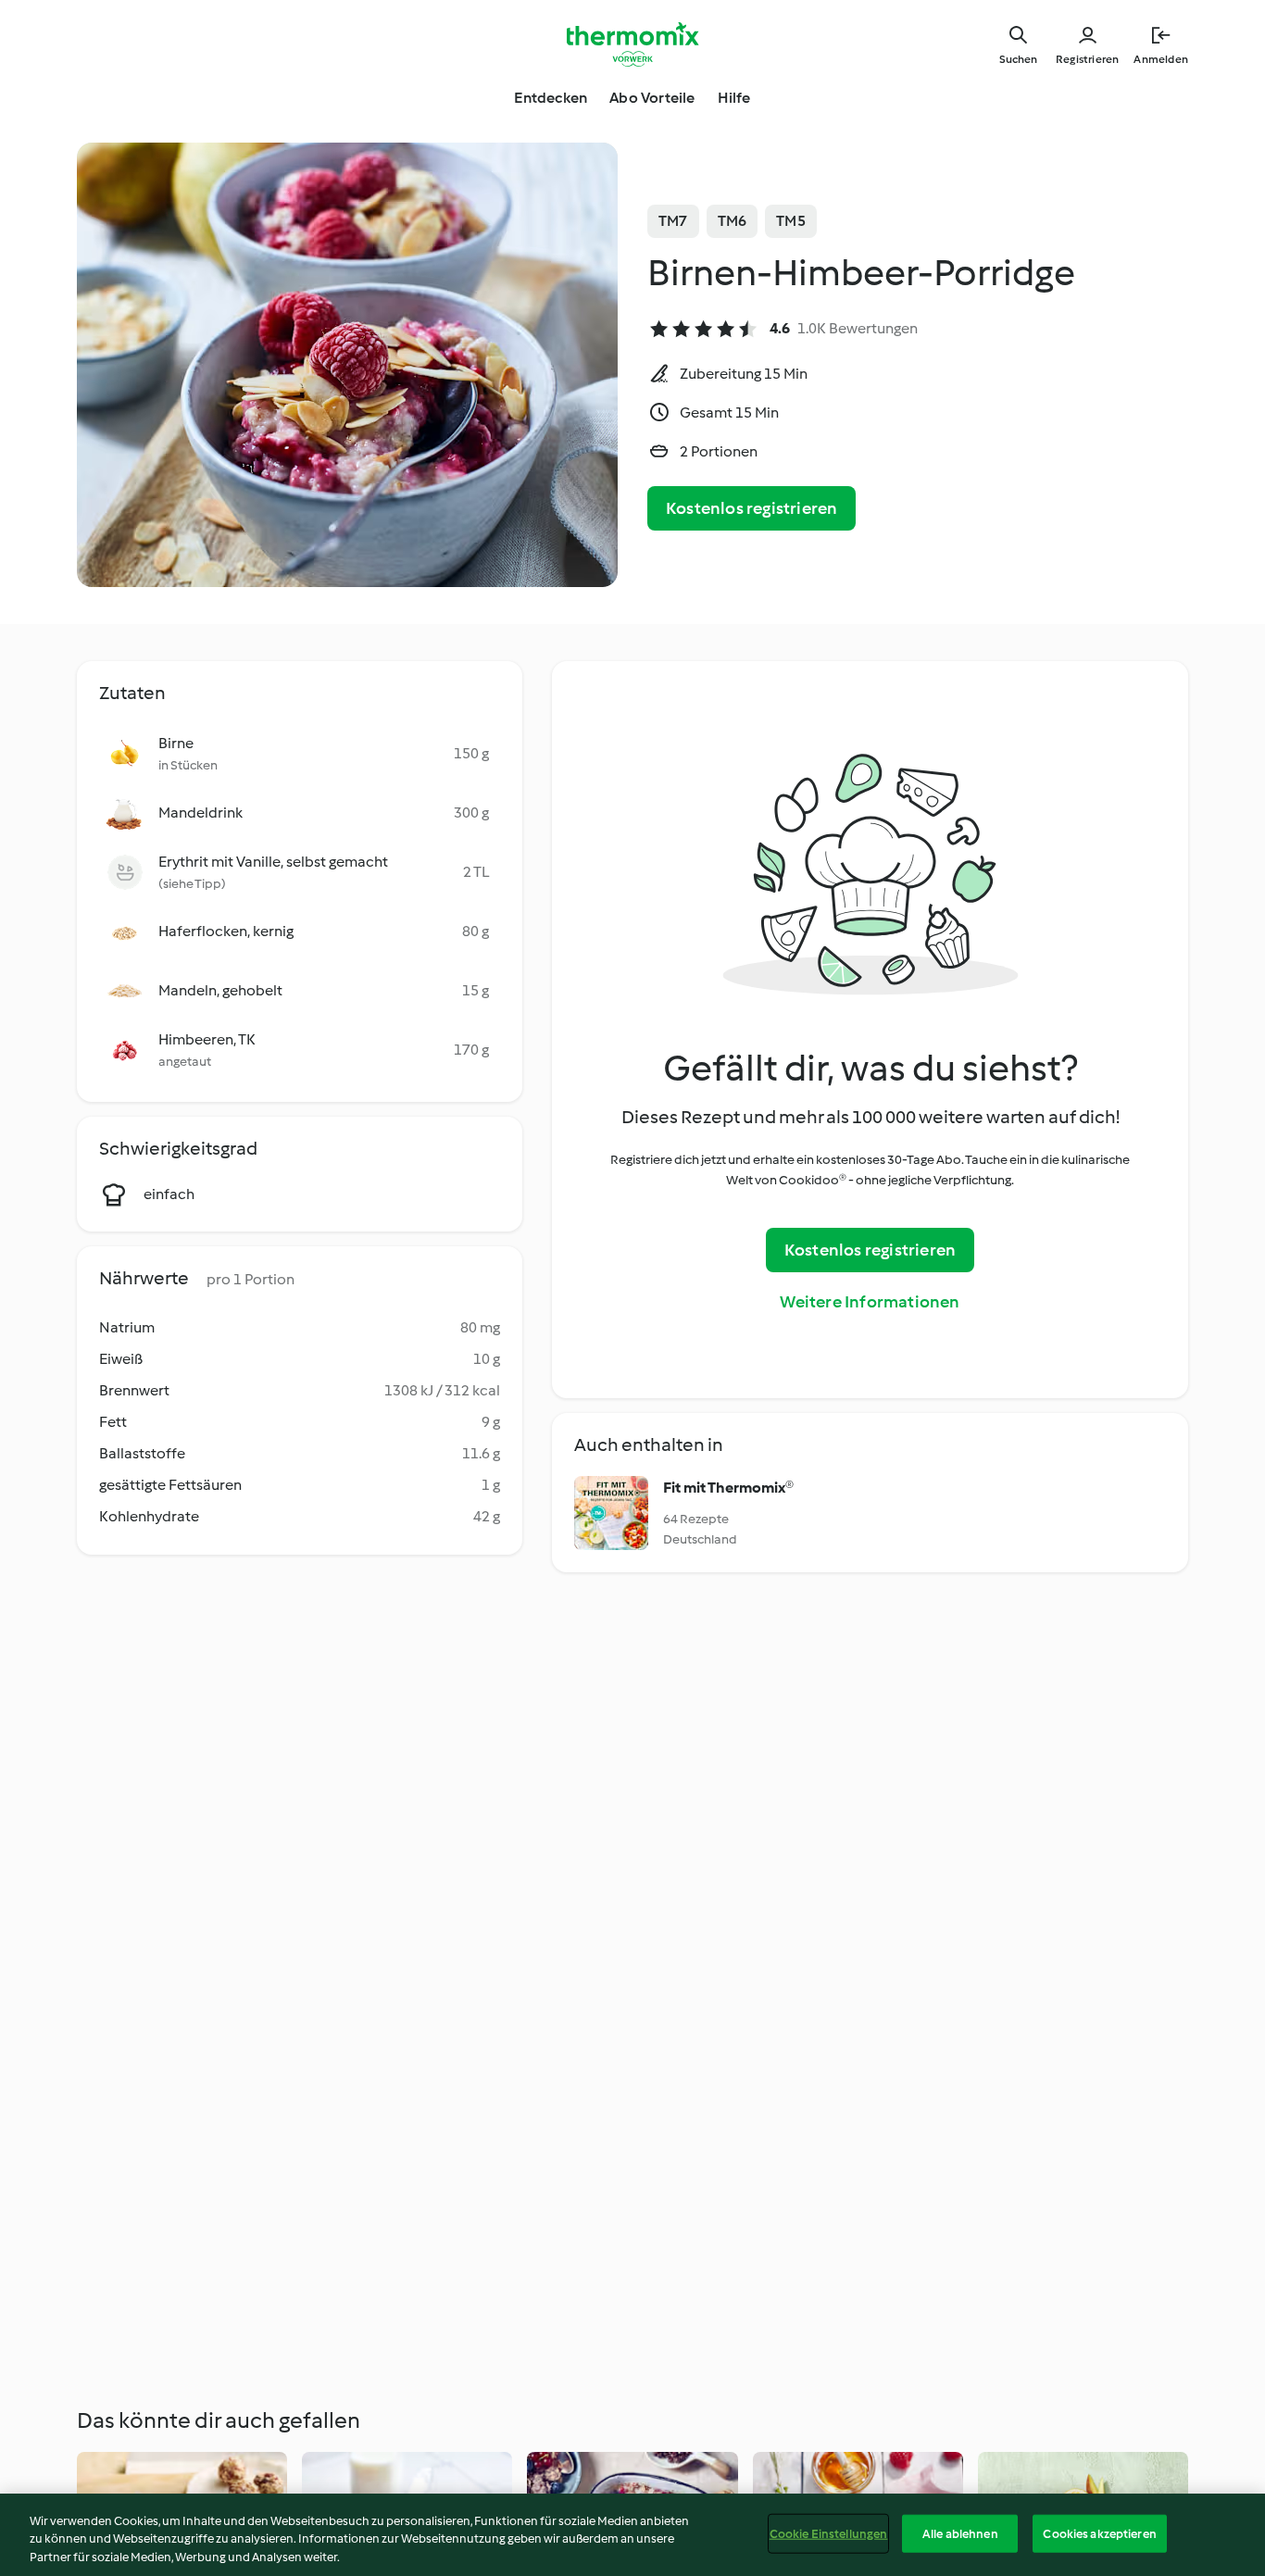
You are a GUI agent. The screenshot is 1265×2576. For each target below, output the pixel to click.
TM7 (673, 221)
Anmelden (1161, 59)
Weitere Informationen (870, 1302)
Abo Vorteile (652, 98)
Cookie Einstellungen (829, 2533)
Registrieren (1087, 59)
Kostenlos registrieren (751, 508)
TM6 (733, 221)
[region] (632, 2535)
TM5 (791, 221)
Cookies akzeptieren (1099, 2533)
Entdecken (551, 98)
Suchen (1018, 59)
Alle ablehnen (960, 2533)
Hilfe (734, 98)
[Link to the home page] (632, 44)
